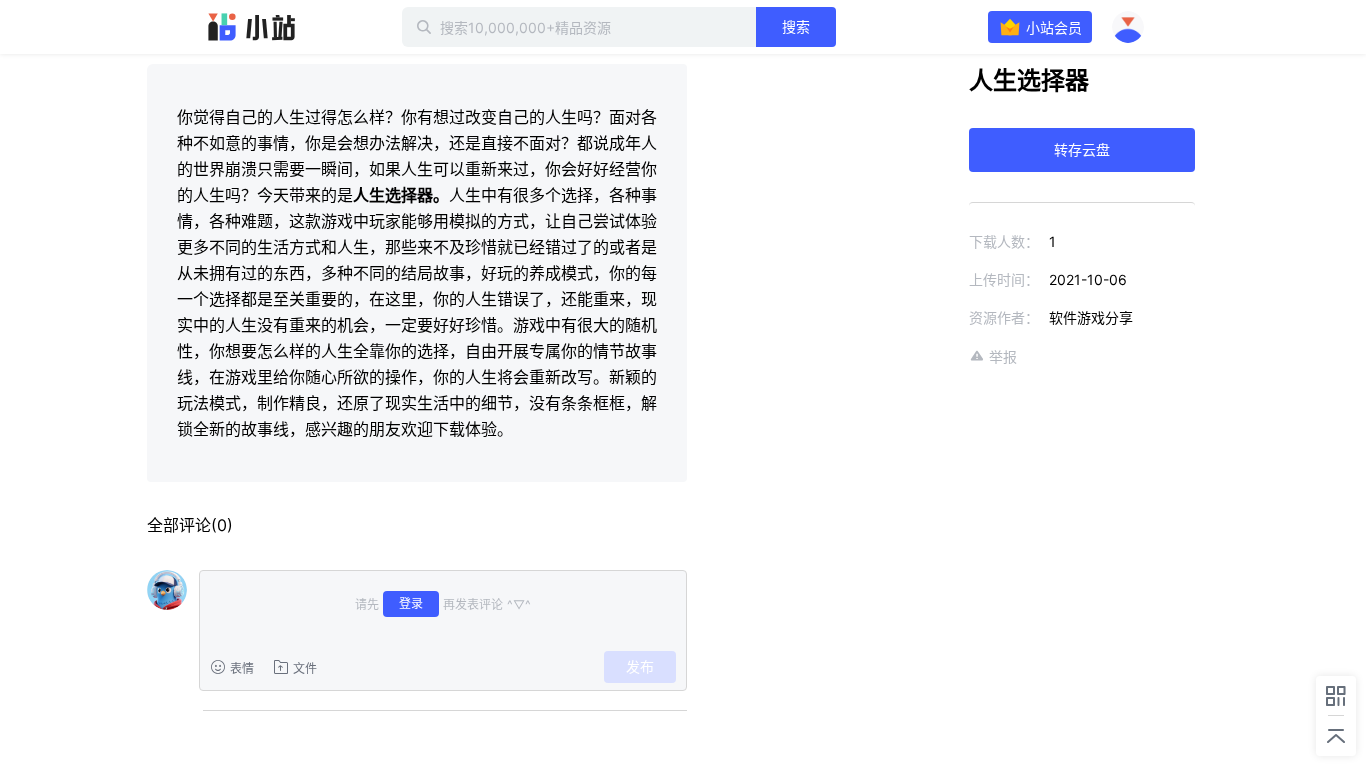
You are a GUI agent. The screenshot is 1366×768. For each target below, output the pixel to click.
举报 (1003, 356)
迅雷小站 (252, 27)
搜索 (796, 26)
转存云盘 (1082, 149)
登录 (411, 603)
